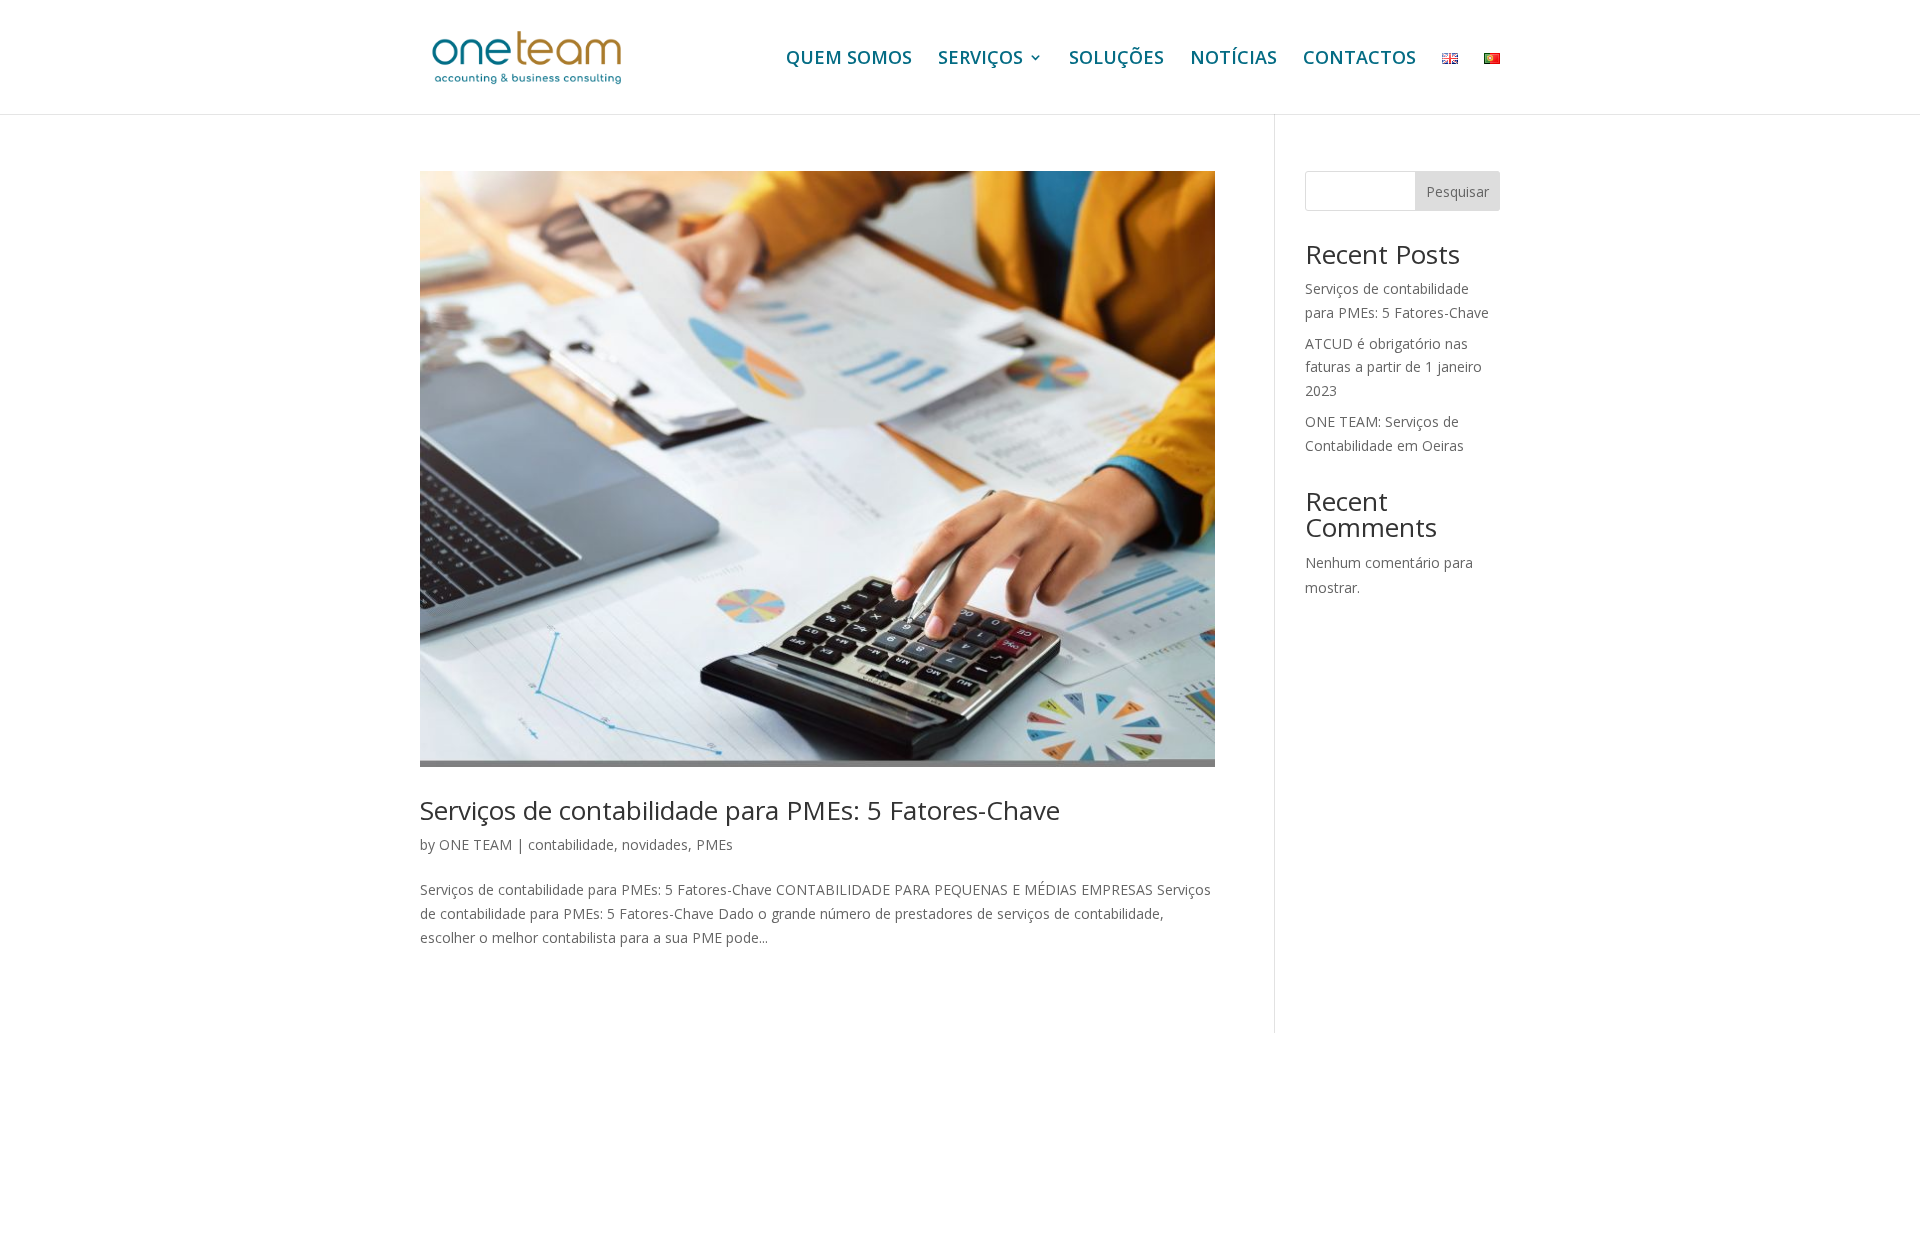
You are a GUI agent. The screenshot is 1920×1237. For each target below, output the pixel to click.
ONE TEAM (475, 844)
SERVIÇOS (980, 59)
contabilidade (571, 844)
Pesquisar (1457, 191)
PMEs (714, 844)
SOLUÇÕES (1116, 59)
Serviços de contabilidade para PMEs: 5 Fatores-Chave (740, 810)
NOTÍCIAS (1233, 59)
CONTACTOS (1359, 59)
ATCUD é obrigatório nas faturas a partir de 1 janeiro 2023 (1393, 367)
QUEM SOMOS (849, 59)
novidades (655, 844)
